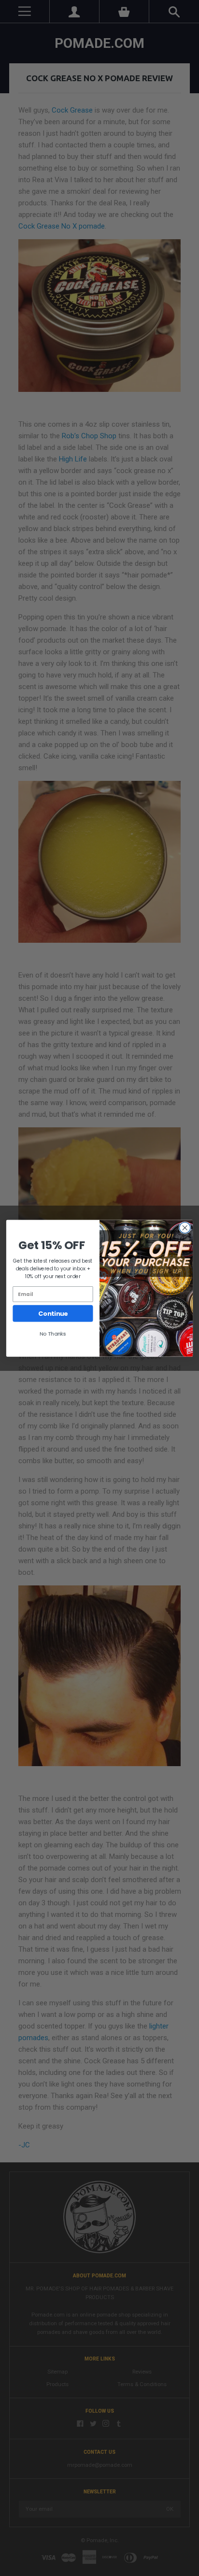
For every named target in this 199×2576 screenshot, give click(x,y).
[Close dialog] (185, 1228)
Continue (53, 1313)
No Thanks (53, 1333)
